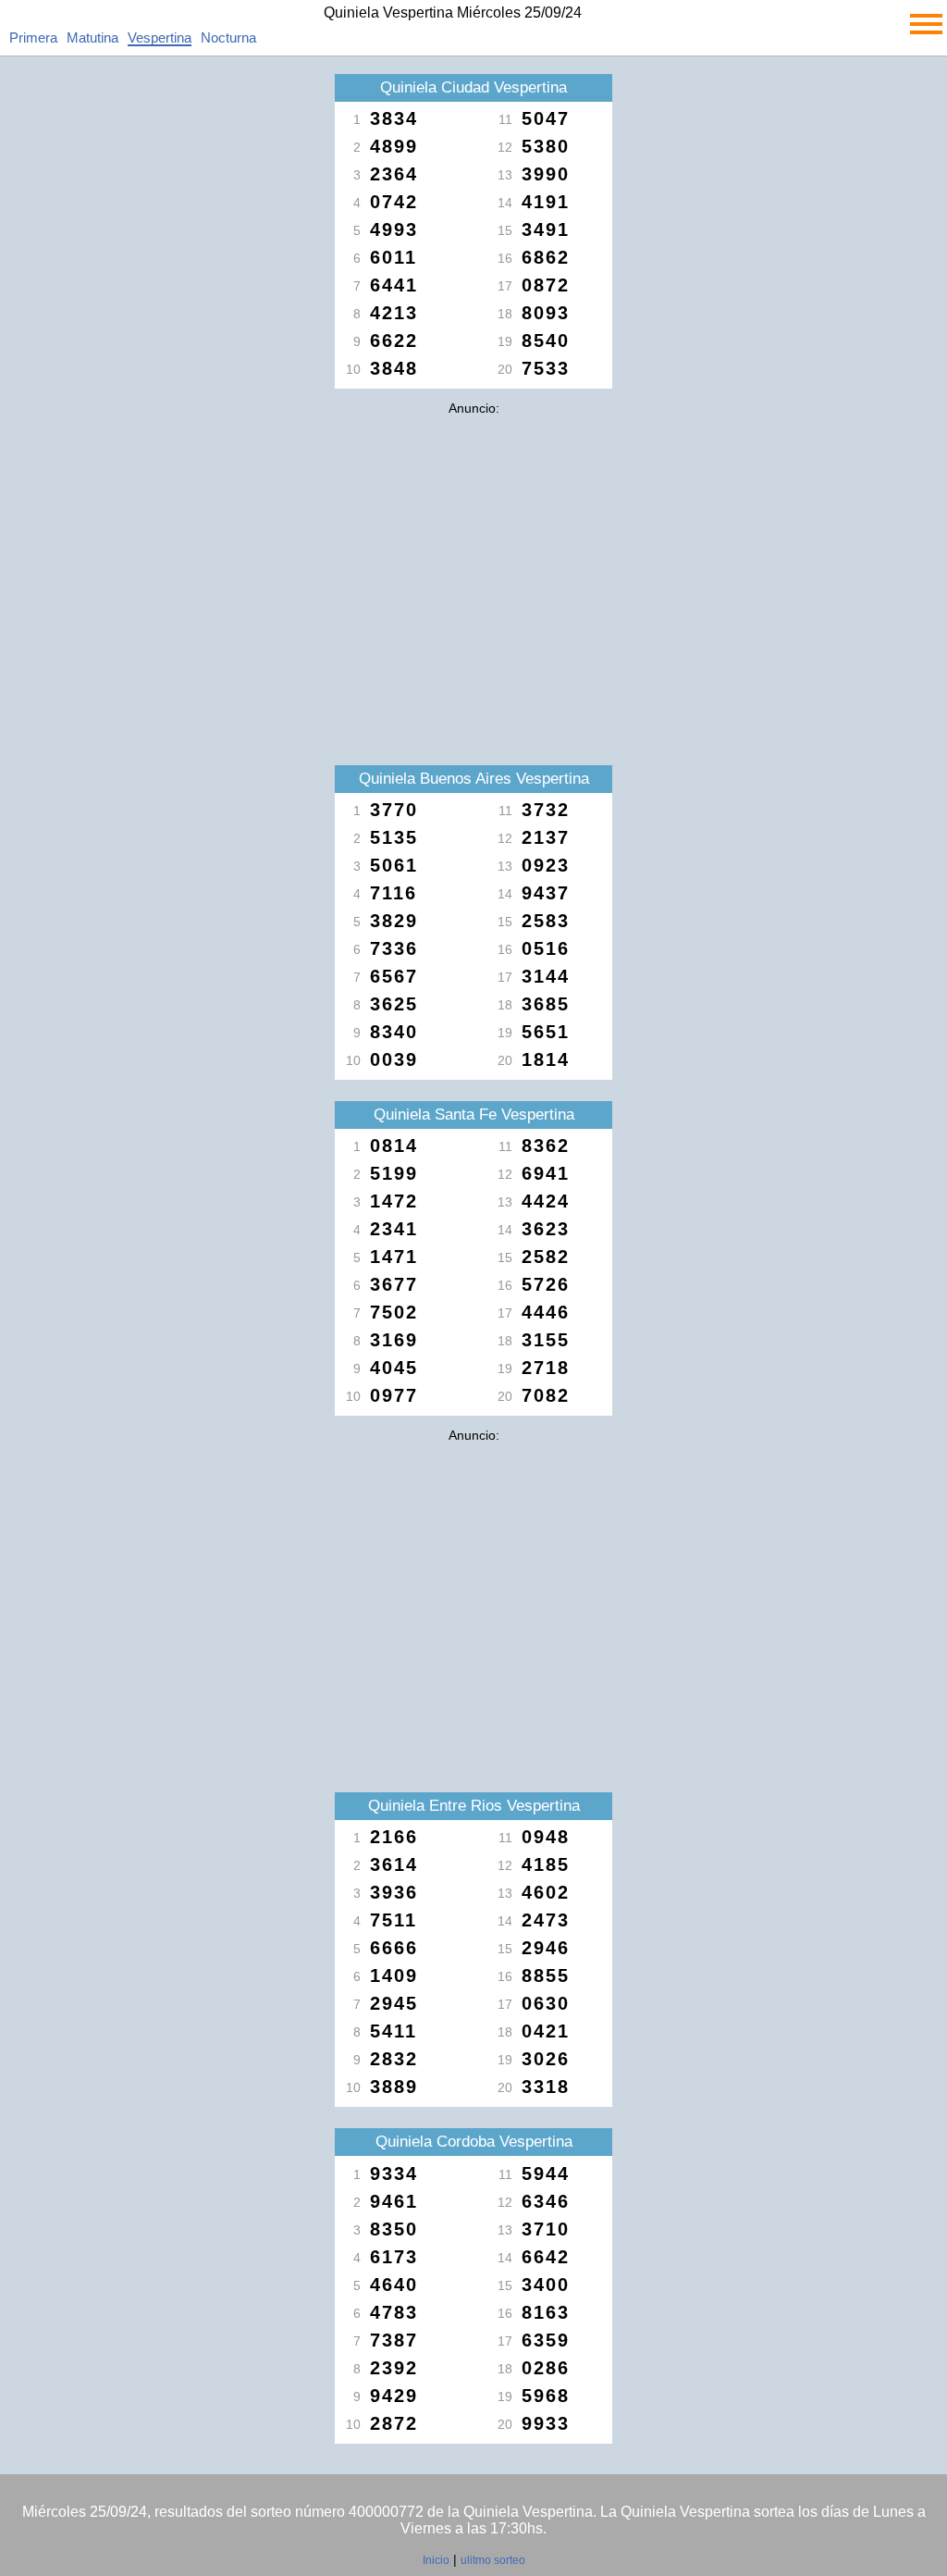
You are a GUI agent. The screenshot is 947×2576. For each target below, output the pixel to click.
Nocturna (228, 37)
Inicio (436, 2560)
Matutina (92, 37)
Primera (33, 37)
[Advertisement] (473, 553)
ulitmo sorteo (493, 2560)
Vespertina (160, 37)
